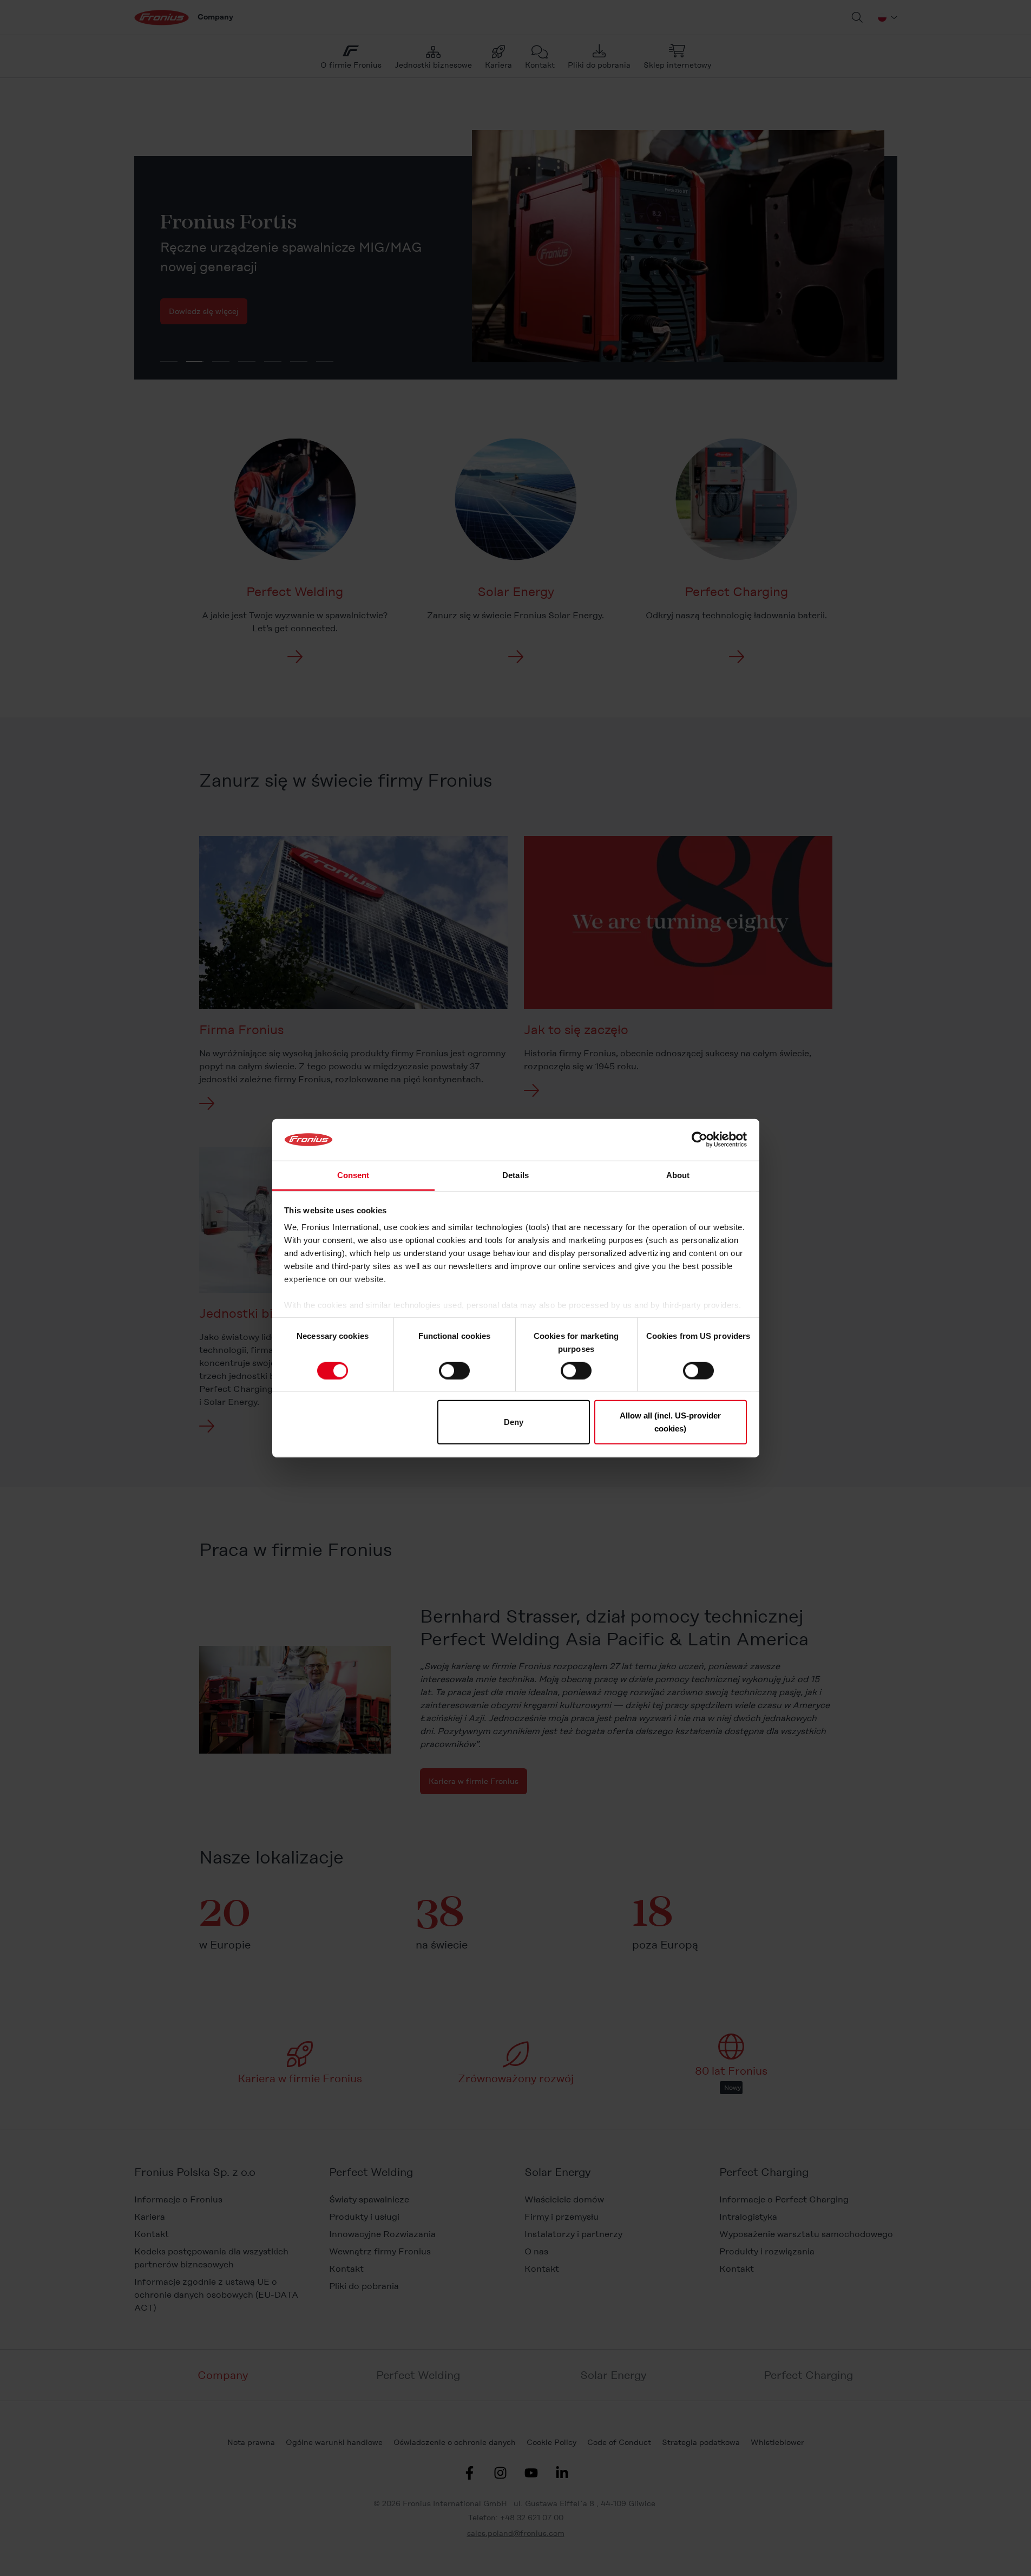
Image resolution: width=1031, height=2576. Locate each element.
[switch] (454, 1370)
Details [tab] (515, 1175)
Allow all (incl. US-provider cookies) (670, 1422)
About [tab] (678, 1175)
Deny (514, 1422)
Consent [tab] (353, 1175)
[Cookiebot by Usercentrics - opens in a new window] (700, 1140)
